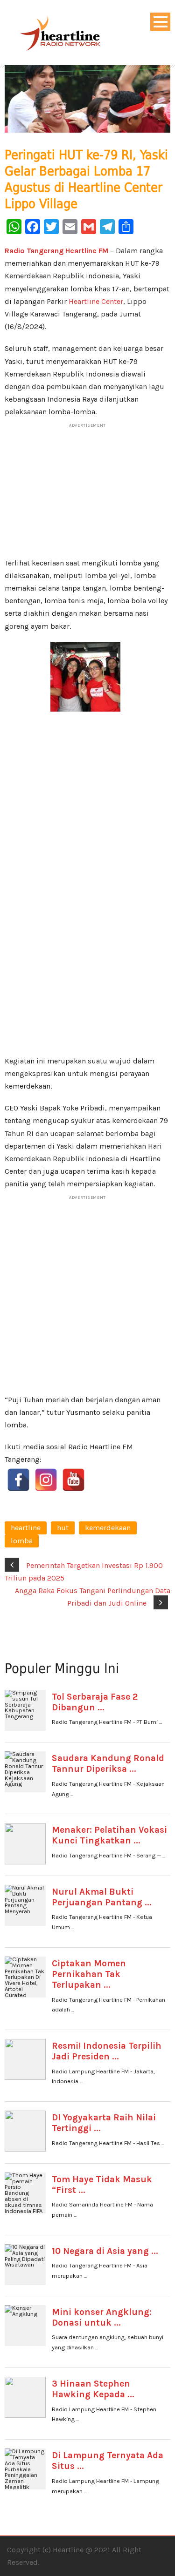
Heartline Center (96, 301)
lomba (22, 1541)
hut (63, 1528)
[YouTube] (73, 1480)
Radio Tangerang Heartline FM (56, 251)
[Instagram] (46, 1480)
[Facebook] (18, 1480)
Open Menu (160, 22)
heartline (26, 1528)
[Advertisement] (87, 494)
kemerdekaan (108, 1528)
